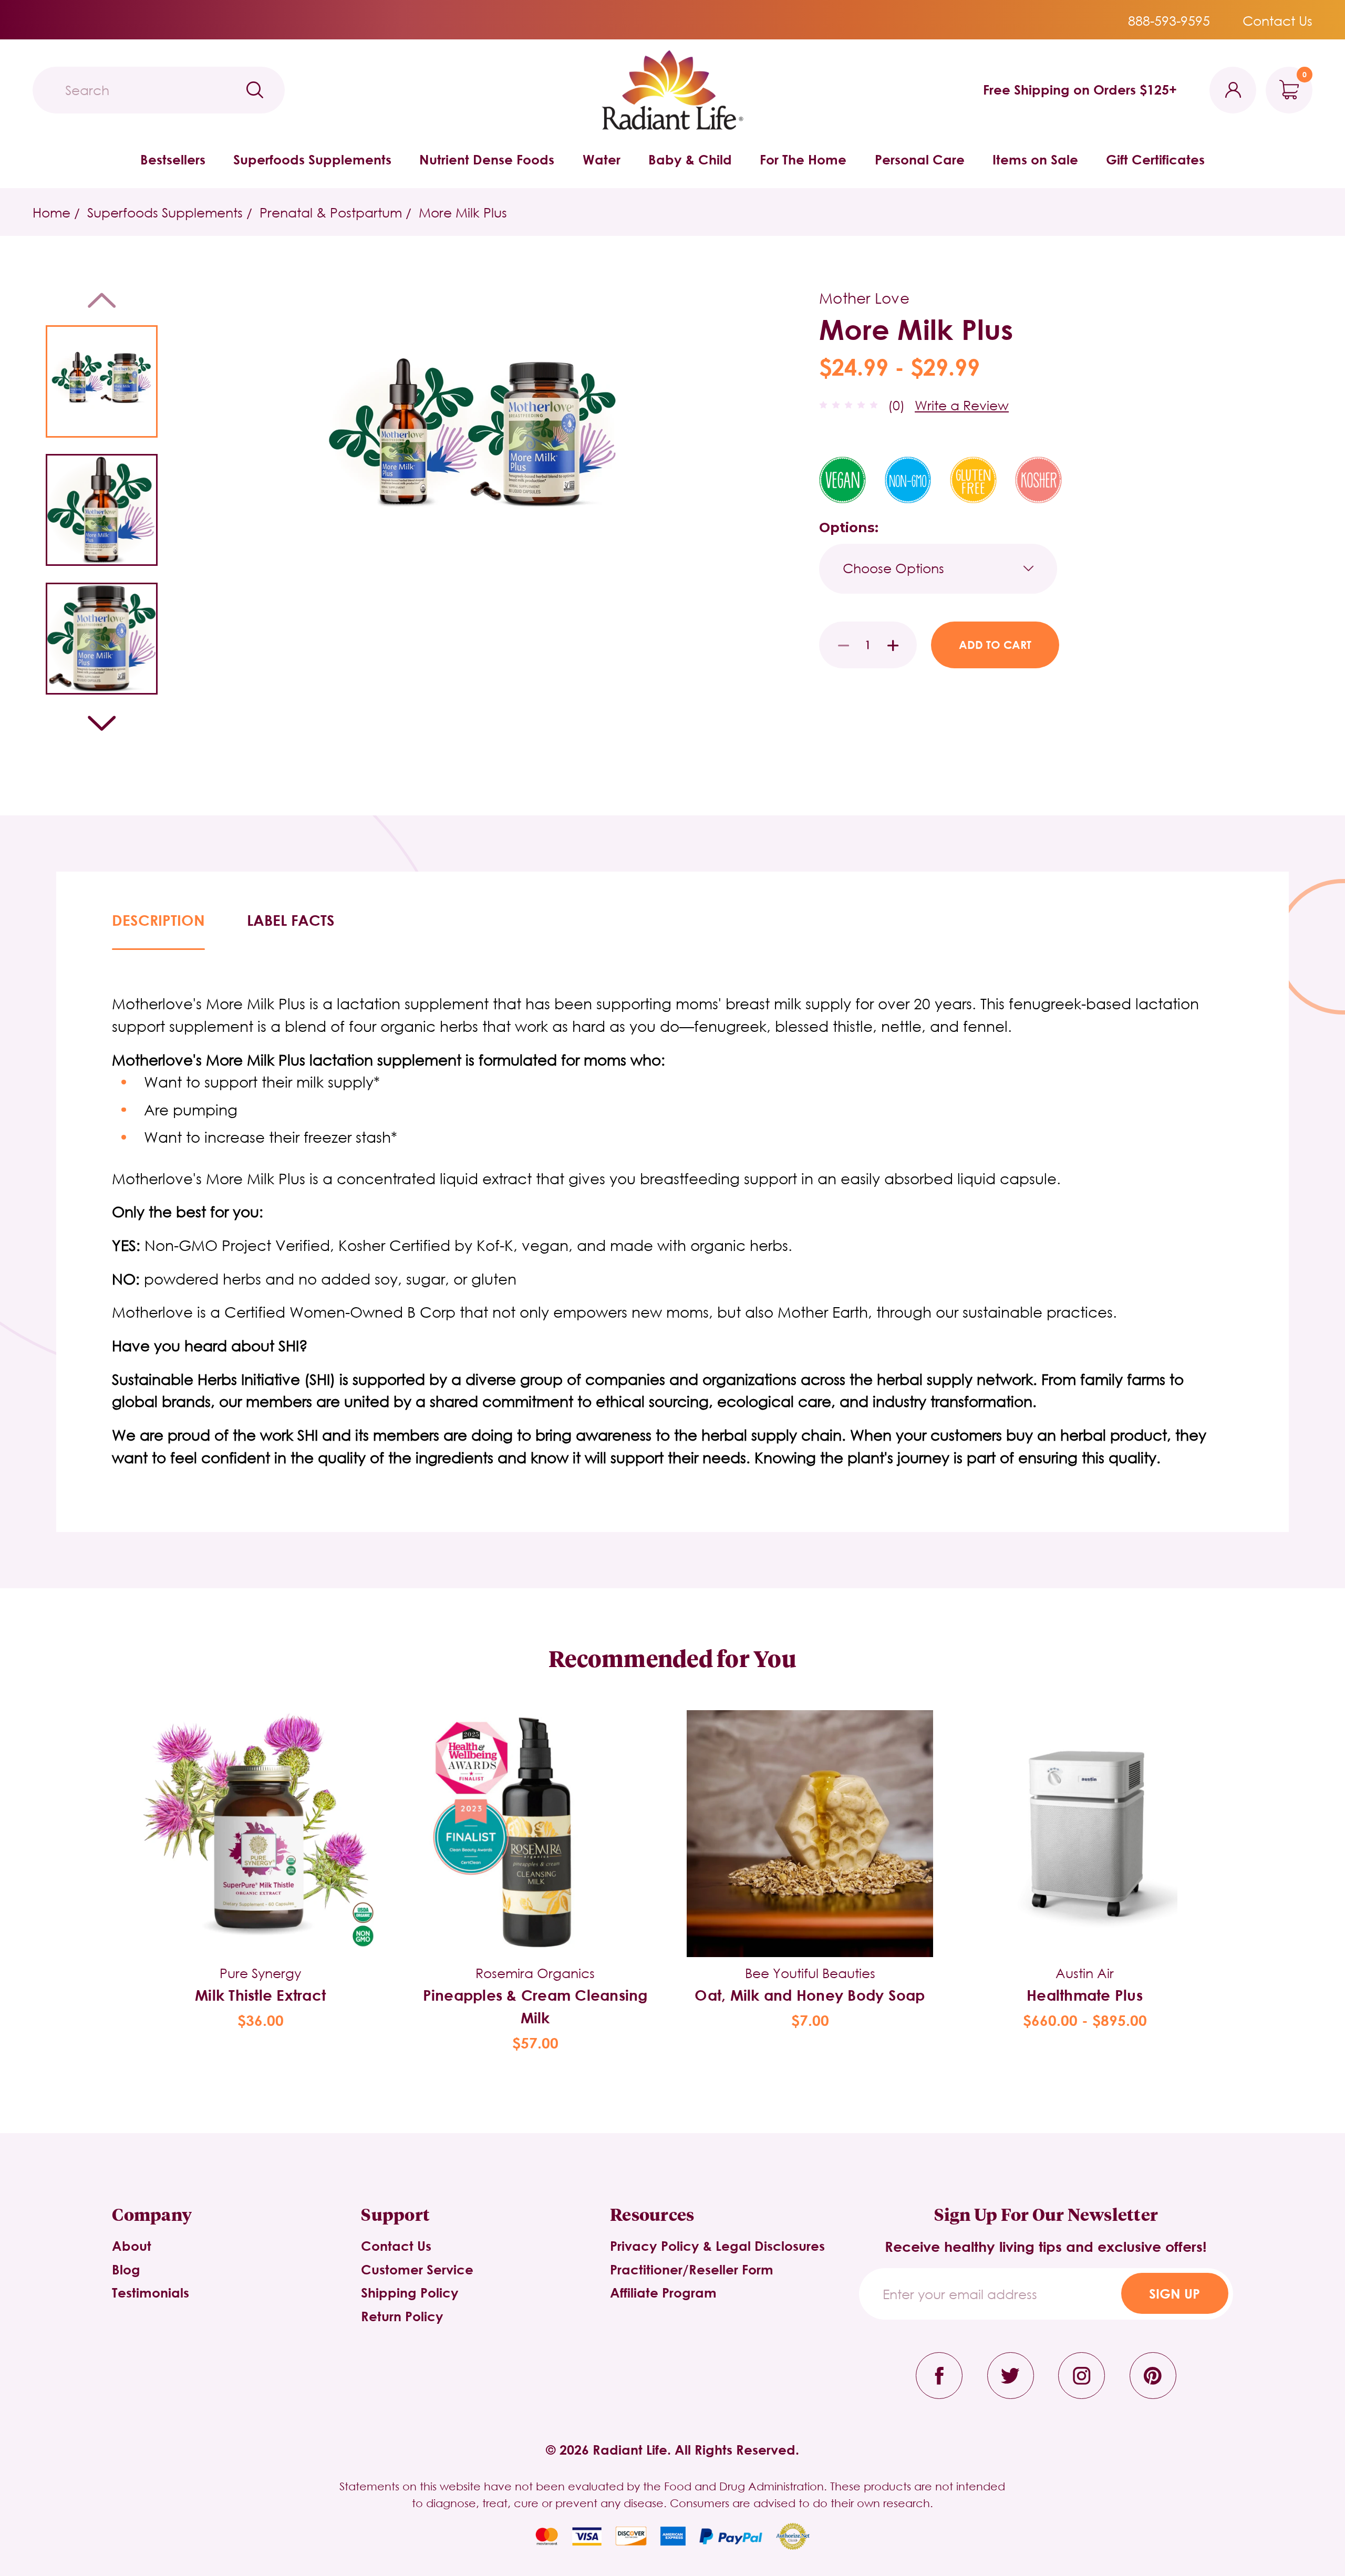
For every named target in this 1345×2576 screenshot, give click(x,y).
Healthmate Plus (1085, 1995)
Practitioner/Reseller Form (692, 2269)
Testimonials (151, 2293)
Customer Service (417, 2269)
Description (158, 920)
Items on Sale (1035, 159)
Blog (126, 2269)
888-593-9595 (1169, 20)
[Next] (102, 723)
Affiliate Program (663, 2293)
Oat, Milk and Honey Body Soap (810, 1995)
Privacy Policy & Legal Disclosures (717, 2246)
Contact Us (1277, 20)
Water (602, 159)
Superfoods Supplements (312, 159)
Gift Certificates (1155, 159)
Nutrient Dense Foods (487, 159)
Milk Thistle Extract (260, 1995)
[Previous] (102, 300)
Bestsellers (173, 159)
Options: (849, 527)
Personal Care (920, 159)
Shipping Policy (410, 2293)
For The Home (803, 159)
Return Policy (402, 2316)
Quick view (260, 1809)
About (132, 2246)
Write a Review (962, 405)
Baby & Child (690, 159)
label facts (291, 920)
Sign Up (1175, 2294)
